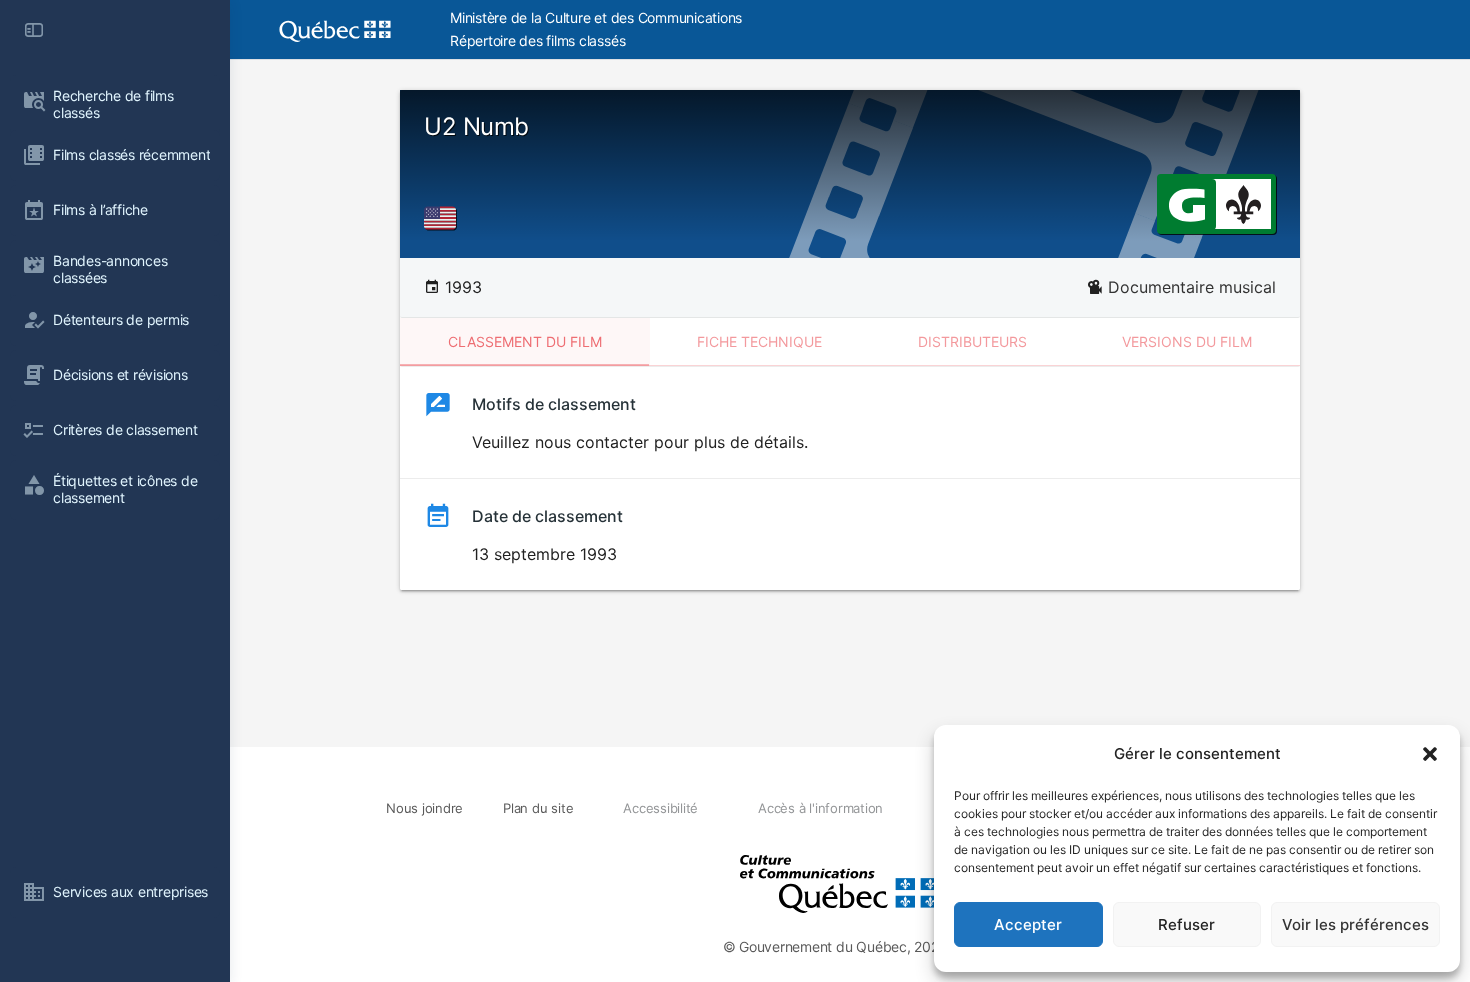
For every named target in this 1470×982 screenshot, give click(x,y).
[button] (1430, 754)
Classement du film (525, 341)
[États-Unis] (444, 218)
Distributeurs (972, 341)
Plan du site (538, 808)
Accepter (1028, 924)
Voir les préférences (1355, 924)
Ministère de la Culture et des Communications (596, 17)
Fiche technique (759, 341)
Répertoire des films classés (537, 40)
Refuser (1186, 924)
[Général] (1186, 203)
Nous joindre (424, 808)
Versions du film (1187, 341)
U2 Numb (476, 126)
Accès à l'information (820, 808)
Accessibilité (660, 808)
